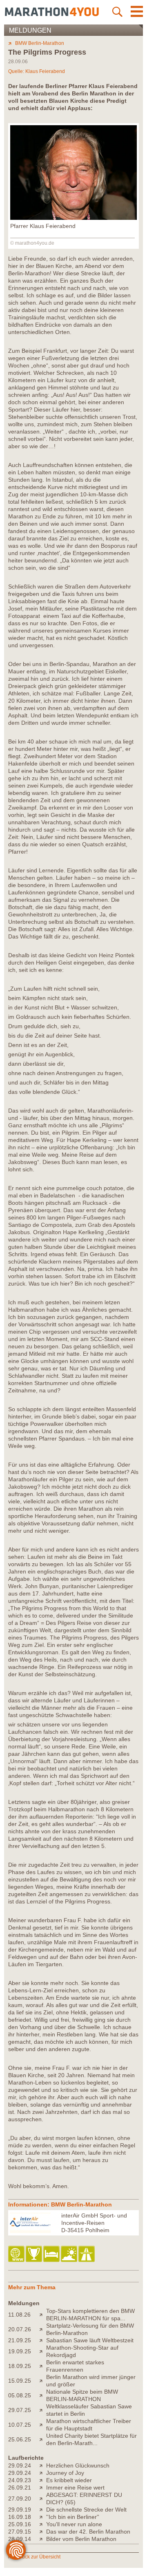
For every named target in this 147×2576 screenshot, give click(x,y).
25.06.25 (20, 2439)
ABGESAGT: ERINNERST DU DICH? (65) (84, 2499)
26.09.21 (20, 2487)
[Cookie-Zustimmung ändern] (16, 2550)
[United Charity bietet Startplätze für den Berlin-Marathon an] (43, 2439)
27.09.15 (20, 2532)
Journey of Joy (65, 2473)
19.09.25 (20, 2351)
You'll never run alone (74, 2524)
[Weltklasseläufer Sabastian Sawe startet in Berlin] (43, 2410)
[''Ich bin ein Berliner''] (43, 2517)
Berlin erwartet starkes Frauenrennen (75, 2366)
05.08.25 (20, 2395)
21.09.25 (20, 2340)
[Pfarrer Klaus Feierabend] (73, 218)
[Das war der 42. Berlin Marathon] (43, 2532)
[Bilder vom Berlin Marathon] (43, 2539)
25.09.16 (20, 2524)
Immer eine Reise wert (75, 2487)
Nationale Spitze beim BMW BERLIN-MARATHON (82, 2395)
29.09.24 (20, 2465)
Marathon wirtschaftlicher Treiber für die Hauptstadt (89, 2425)
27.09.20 (20, 2499)
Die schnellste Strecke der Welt (86, 2510)
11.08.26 (19, 2315)
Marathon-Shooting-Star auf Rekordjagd (82, 2351)
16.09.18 (20, 2517)
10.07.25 (20, 2425)
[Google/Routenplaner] (87, 2254)
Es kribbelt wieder (69, 2480)
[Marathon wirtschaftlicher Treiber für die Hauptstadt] (43, 2425)
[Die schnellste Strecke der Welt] (43, 2510)
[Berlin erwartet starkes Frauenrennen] (43, 2366)
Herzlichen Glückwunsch (78, 2465)
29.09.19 (20, 2510)
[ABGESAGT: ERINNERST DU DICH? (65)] (43, 2499)
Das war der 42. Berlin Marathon (88, 2532)
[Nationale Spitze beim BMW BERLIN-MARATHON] (43, 2395)
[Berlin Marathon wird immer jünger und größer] (43, 2381)
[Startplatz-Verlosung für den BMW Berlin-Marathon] (43, 2329)
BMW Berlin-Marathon (40, 43)
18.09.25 (20, 2366)
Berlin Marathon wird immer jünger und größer (91, 2381)
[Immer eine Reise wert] (43, 2487)
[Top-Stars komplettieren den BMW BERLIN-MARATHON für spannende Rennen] (43, 2315)
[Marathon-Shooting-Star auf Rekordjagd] (43, 2351)
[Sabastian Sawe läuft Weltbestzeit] (43, 2340)
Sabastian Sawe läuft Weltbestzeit (90, 2340)
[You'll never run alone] (43, 2524)
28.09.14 (20, 2539)
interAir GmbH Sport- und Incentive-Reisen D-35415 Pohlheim (94, 2223)
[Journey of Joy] (43, 2473)
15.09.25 (20, 2381)
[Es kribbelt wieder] (43, 2480)
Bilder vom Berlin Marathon (81, 2539)
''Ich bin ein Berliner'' (73, 2517)
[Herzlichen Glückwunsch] (43, 2465)
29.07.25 (20, 2410)
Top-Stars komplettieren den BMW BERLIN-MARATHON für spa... (90, 2315)
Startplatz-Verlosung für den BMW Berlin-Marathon (90, 2329)
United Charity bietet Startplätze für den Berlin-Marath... (91, 2439)
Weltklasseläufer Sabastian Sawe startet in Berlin (89, 2410)
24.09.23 (20, 2480)
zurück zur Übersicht (38, 2557)
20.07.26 (20, 2329)
